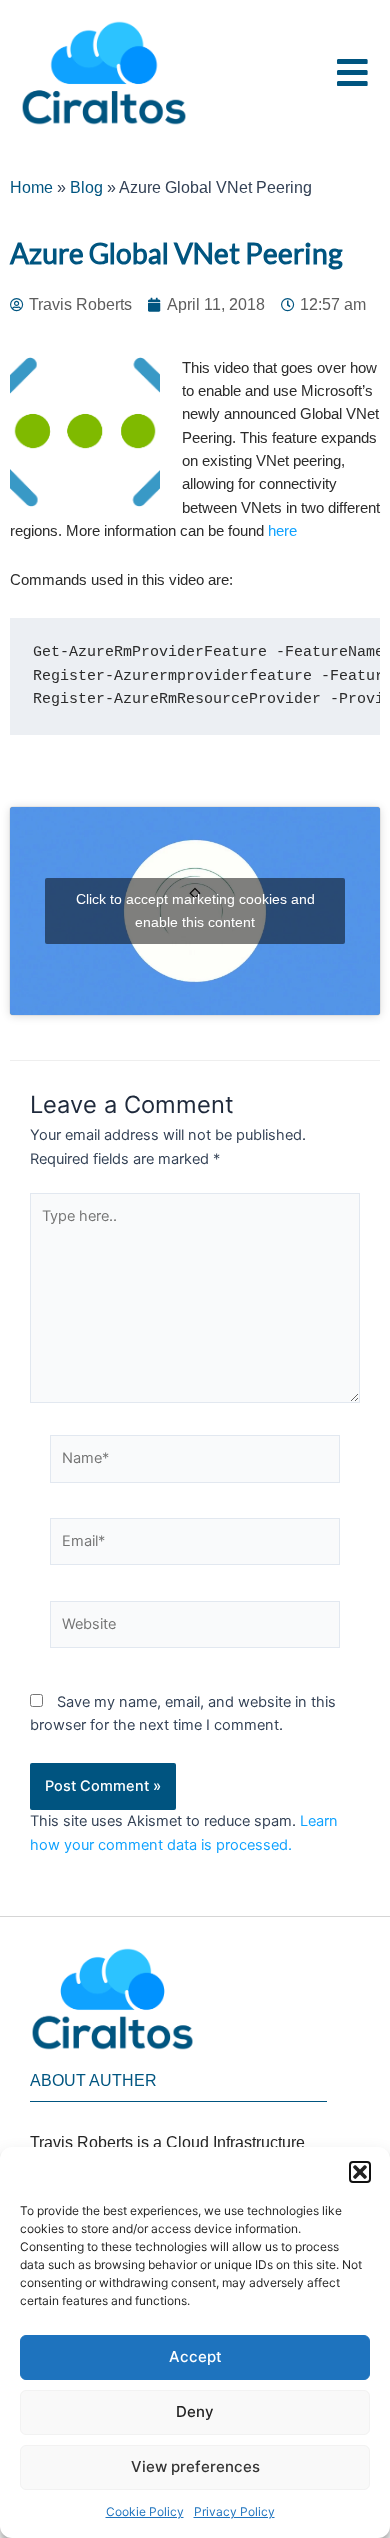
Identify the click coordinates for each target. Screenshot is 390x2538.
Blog (86, 187)
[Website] (195, 1628)
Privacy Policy (234, 2511)
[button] (360, 2172)
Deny (195, 2411)
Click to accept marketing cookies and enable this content (195, 910)
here (284, 531)
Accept (195, 2356)
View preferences (195, 2466)
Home (31, 187)
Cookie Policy (145, 2511)
